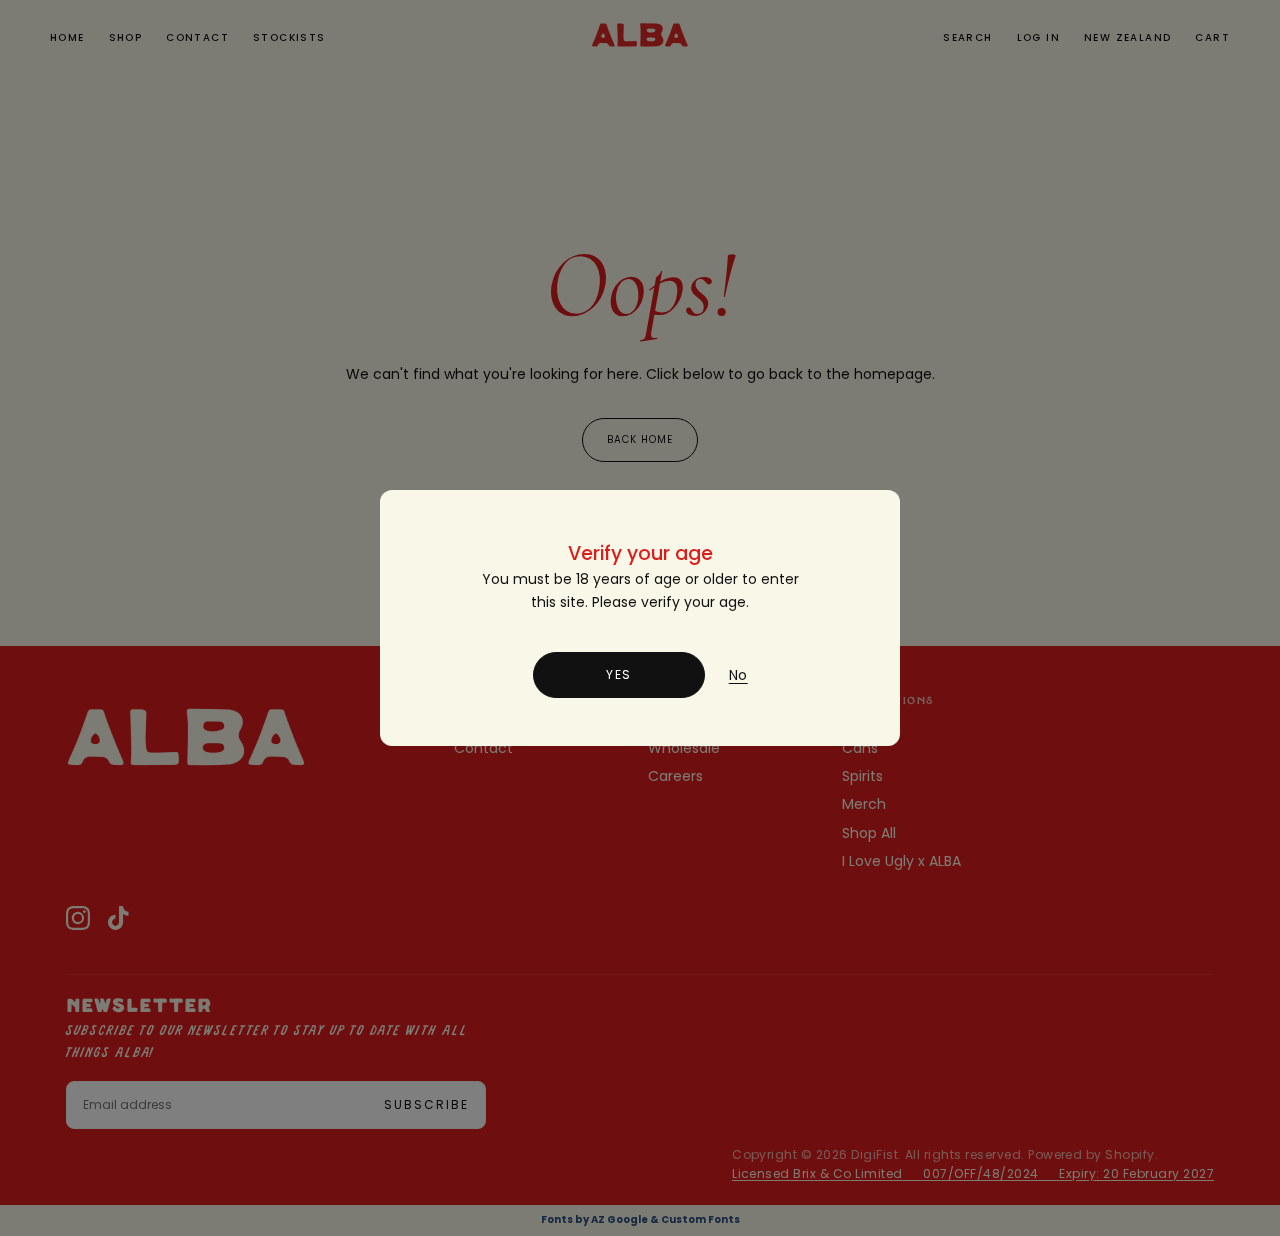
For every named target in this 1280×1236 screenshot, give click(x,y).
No (738, 675)
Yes (618, 674)
